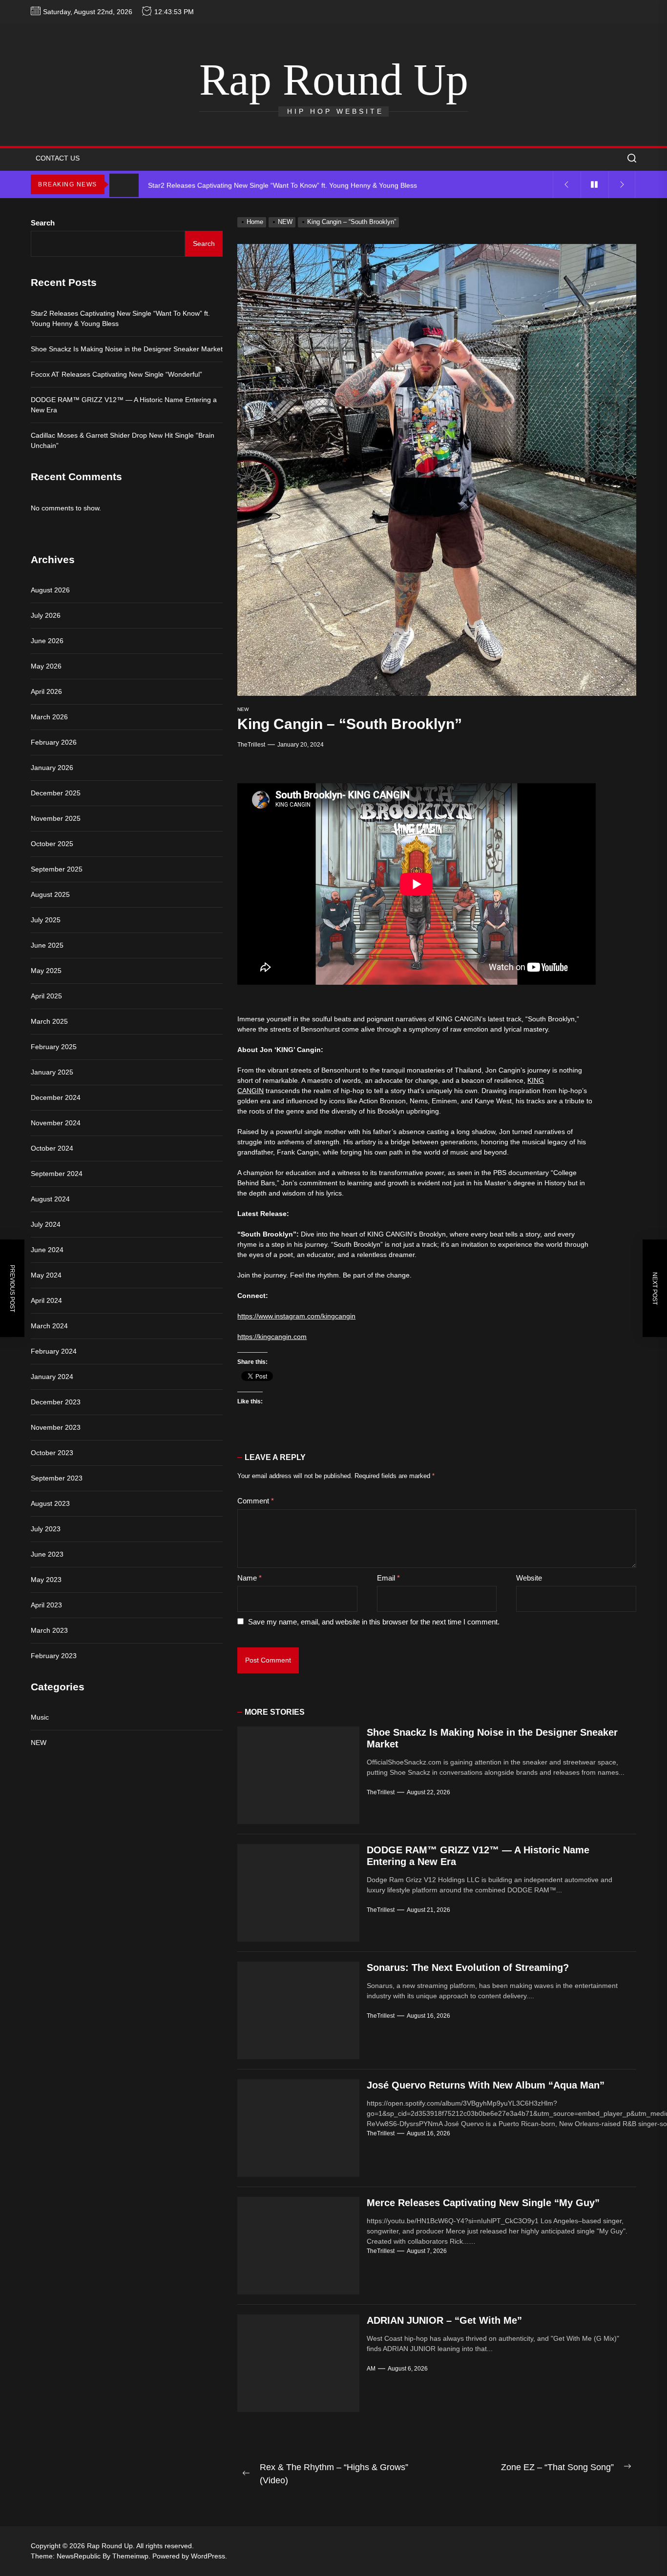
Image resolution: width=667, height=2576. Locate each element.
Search (43, 223)
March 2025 (49, 1021)
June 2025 (47, 945)
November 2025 (56, 818)
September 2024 (57, 1174)
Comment (256, 1501)
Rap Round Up (334, 80)
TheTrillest (251, 745)
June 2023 (47, 1554)
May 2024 (46, 1275)
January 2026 (52, 768)
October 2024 (52, 1148)
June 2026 (47, 641)
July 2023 (46, 1529)
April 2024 (46, 1300)
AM (371, 2369)
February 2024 (54, 1351)
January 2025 (52, 1072)
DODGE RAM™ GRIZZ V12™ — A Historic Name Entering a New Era (124, 405)
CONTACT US (58, 158)
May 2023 (46, 1580)
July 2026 (46, 615)
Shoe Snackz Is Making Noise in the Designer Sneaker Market (127, 349)
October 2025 (52, 844)
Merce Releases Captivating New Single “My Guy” (483, 2203)
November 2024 (56, 1123)
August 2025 (50, 894)
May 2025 (46, 971)
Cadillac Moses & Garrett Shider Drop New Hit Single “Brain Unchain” (123, 440)
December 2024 (56, 1097)
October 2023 (52, 1453)
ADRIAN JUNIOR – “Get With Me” (444, 2320)
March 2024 (49, 1326)
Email (388, 1578)
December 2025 (56, 793)
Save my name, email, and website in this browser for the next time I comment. (374, 1622)
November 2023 (56, 1427)
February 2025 (54, 1047)
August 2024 (50, 1199)
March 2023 (49, 1630)
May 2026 (46, 666)
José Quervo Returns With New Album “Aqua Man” (486, 2085)
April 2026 (46, 691)
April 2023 (46, 1605)
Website (529, 1578)
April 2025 (46, 996)
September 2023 (57, 1478)
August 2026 (50, 590)
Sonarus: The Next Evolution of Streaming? (468, 1967)
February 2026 (54, 742)
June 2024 (47, 1250)
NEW (243, 709)
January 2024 (52, 1377)
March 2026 (49, 717)
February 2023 (54, 1656)
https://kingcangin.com (272, 1337)
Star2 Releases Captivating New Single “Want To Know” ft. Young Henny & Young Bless (120, 318)
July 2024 (46, 1224)
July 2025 (46, 920)
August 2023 (50, 1503)
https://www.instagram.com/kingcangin (296, 1316)
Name (250, 1578)
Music (40, 1718)
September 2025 (57, 869)
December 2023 (56, 1402)
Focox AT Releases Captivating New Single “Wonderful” (116, 374)
